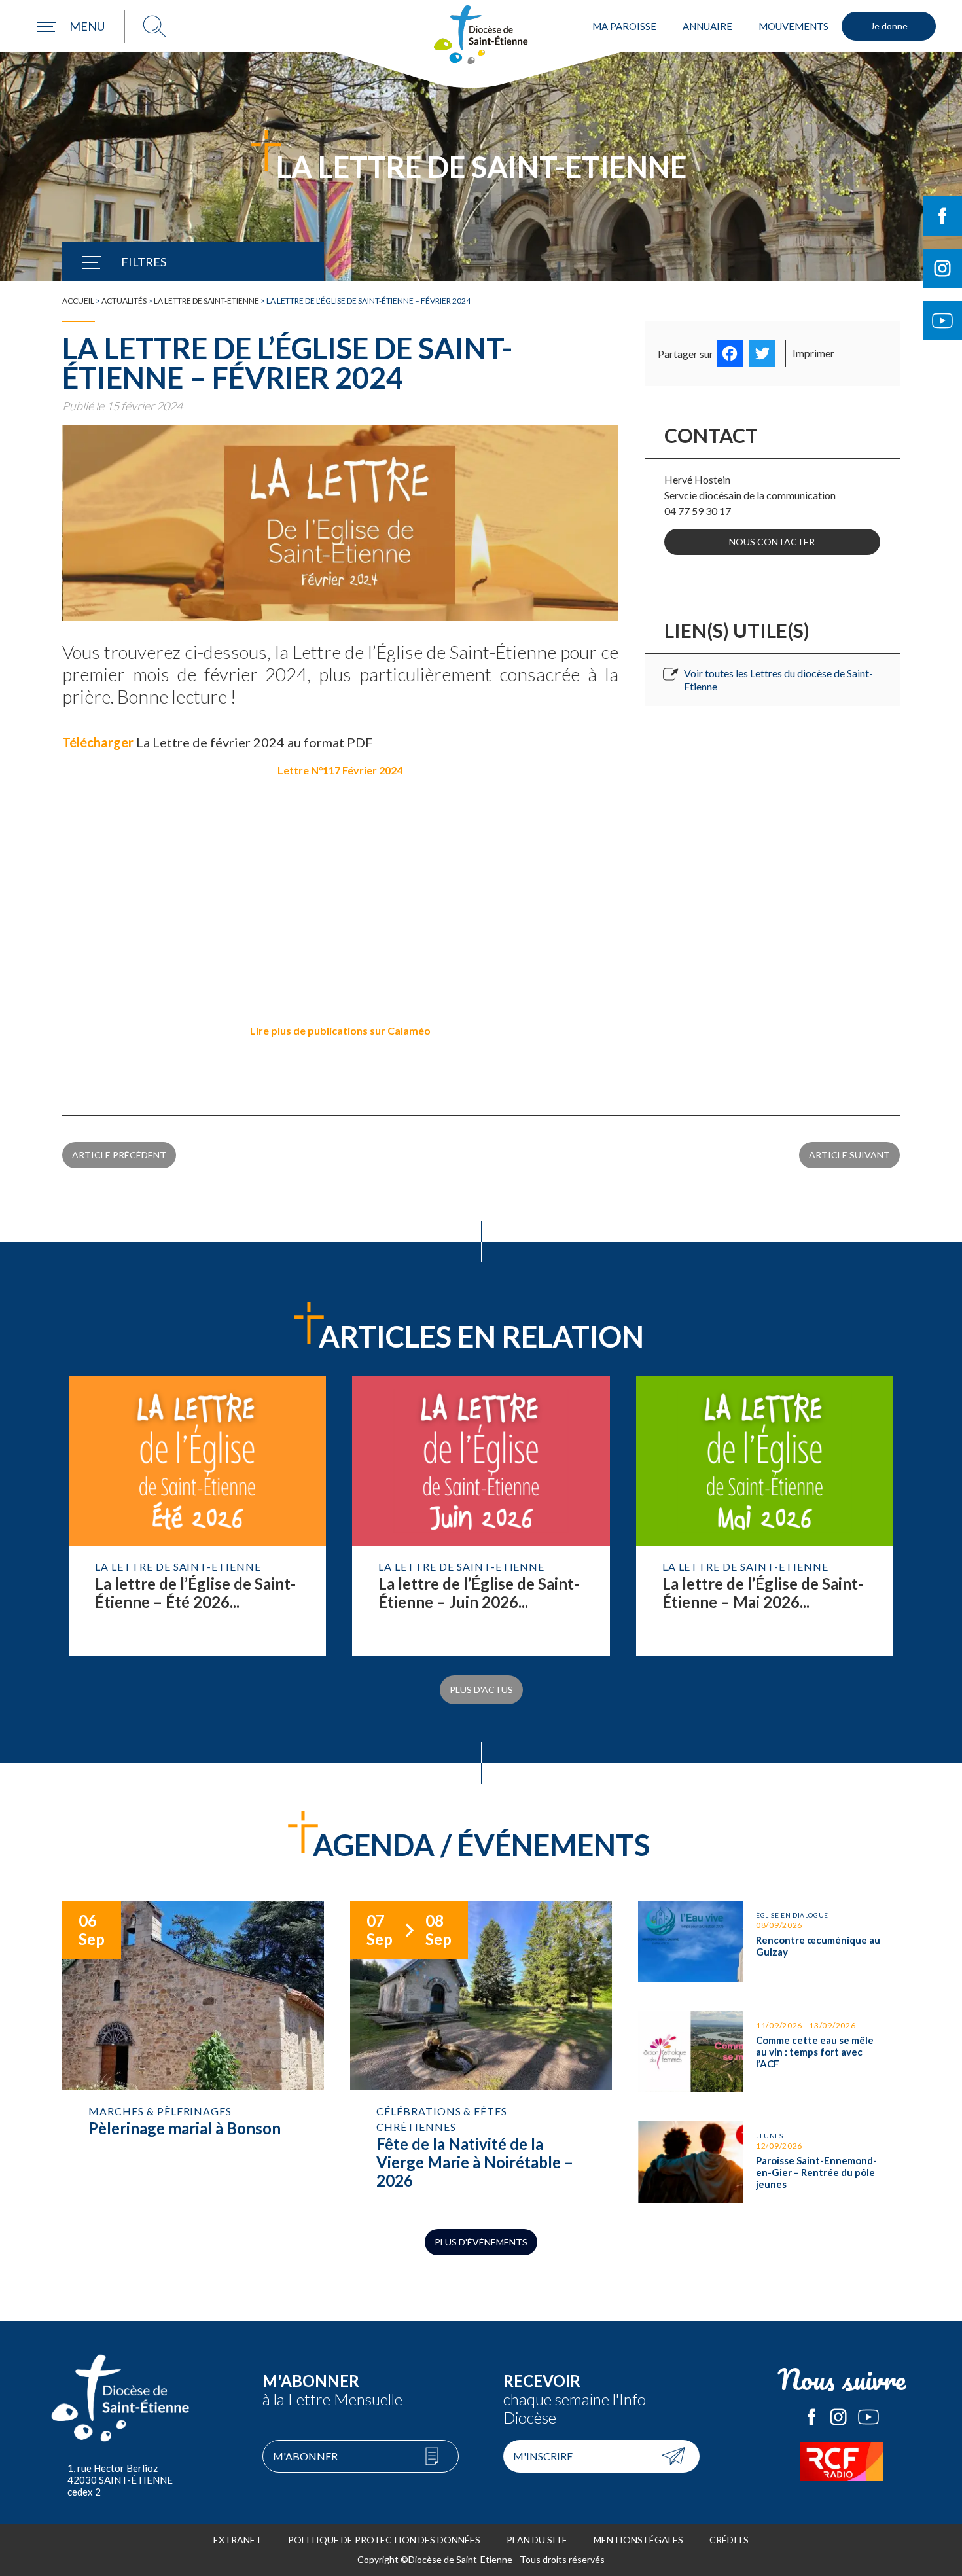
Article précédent (119, 1155)
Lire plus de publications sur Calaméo (340, 1030)
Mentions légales (638, 2540)
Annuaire (707, 26)
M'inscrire (543, 2456)
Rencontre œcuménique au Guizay (769, 1941)
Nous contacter (772, 542)
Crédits (729, 2540)
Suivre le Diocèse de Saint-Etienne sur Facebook (942, 216)
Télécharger (98, 742)
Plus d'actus (481, 1690)
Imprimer (813, 353)
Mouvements (793, 26)
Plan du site (537, 2540)
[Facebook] (730, 353)
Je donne (889, 26)
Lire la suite (197, 1516)
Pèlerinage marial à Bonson (193, 2044)
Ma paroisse (624, 26)
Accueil (78, 301)
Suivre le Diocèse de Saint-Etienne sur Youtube (942, 321)
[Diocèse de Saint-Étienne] (481, 35)
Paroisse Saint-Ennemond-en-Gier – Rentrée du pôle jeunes (769, 2162)
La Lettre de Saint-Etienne (206, 301)
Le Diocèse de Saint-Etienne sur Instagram (838, 2417)
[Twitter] (762, 353)
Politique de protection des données (384, 2540)
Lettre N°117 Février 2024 (340, 770)
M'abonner (305, 2456)
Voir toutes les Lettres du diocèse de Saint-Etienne (778, 680)
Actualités (124, 301)
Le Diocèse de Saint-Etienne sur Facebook (811, 2417)
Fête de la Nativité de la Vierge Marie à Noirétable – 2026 (481, 2052)
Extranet (238, 2540)
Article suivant (849, 1155)
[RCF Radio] (842, 2461)
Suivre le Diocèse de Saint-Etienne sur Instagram (942, 268)
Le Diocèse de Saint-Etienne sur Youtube (868, 2417)
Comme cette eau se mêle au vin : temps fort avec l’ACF (769, 2051)
